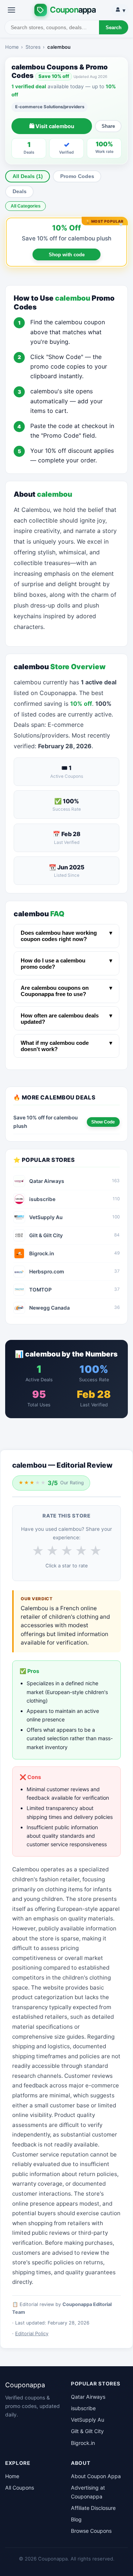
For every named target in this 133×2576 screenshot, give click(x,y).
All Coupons (20, 2488)
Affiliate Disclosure (93, 2508)
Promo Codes (77, 176)
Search (114, 28)
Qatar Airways (88, 2397)
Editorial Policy (32, 2334)
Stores (33, 47)
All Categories (26, 206)
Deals (20, 191)
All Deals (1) (28, 176)
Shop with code (67, 255)
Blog (76, 2519)
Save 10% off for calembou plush (66, 238)
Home (12, 47)
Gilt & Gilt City (87, 2431)
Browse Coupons (91, 2531)
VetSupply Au (88, 2420)
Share (108, 126)
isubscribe (83, 2408)
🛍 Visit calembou (52, 126)
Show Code (103, 1122)
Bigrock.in (83, 2443)
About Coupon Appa (96, 2476)
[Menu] (11, 10)
